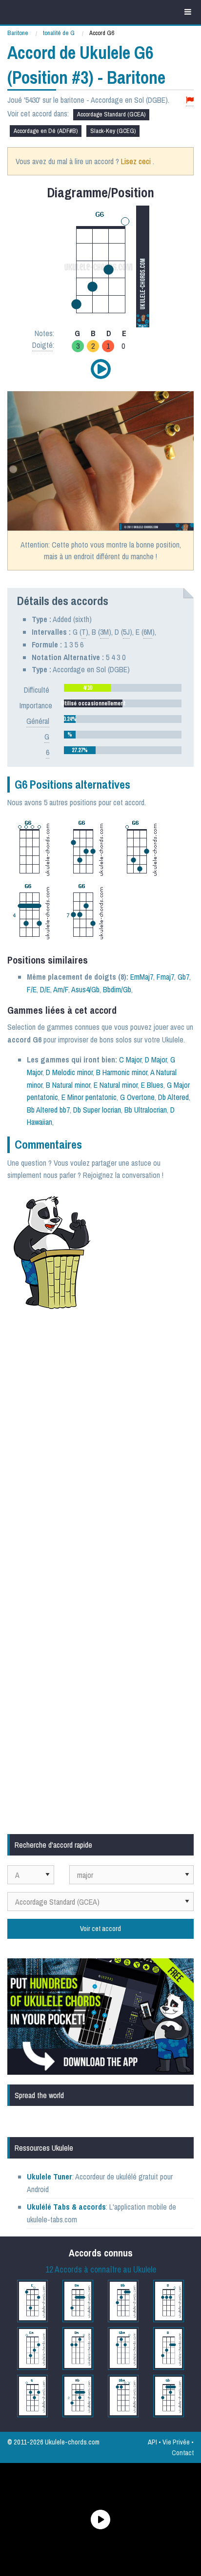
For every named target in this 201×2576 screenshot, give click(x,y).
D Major (156, 1060)
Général (38, 721)
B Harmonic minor (122, 1072)
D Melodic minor (69, 1072)
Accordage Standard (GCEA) (111, 114)
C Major (130, 1060)
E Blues (152, 1085)
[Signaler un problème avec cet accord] (190, 100)
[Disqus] (100, 1447)
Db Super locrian (97, 1110)
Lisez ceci (136, 161)
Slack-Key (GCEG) (113, 131)
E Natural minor (116, 1085)
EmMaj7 (142, 977)
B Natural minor (68, 1085)
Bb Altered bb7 (48, 1110)
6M (148, 632)
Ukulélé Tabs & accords (66, 2207)
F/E (32, 989)
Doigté (42, 345)
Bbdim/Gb (117, 989)
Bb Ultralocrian (146, 1110)
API (152, 2442)
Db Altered (173, 1097)
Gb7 (183, 977)
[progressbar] (123, 688)
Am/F (61, 989)
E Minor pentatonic (89, 1097)
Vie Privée (176, 2442)
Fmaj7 (165, 977)
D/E (45, 989)
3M (104, 632)
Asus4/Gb (85, 989)
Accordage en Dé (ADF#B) (46, 131)
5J (126, 632)
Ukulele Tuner (50, 2177)
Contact (183, 2453)
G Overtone (137, 1097)
